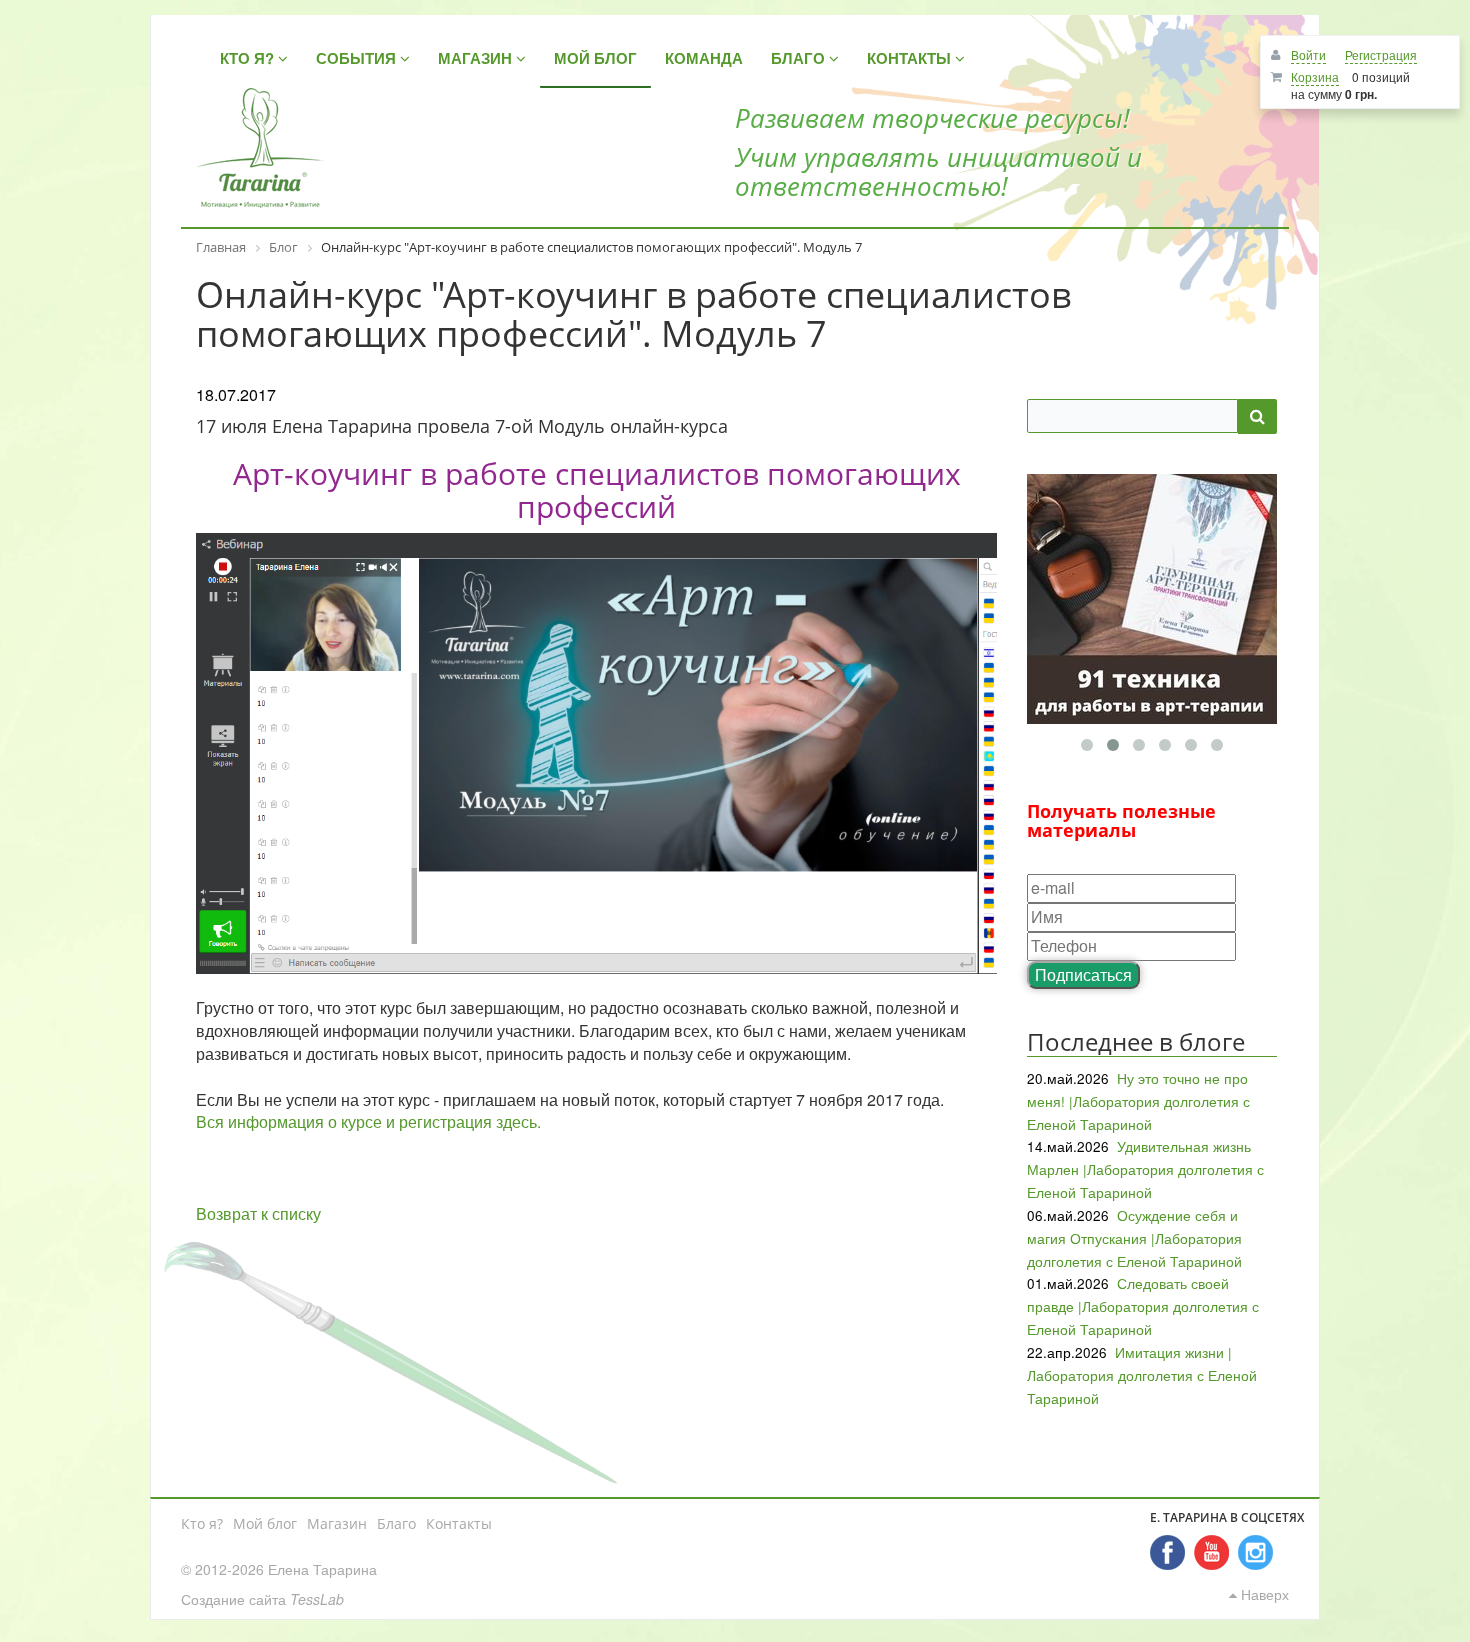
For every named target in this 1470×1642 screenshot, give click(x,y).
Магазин (337, 1523)
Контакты (459, 1523)
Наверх (1263, 1594)
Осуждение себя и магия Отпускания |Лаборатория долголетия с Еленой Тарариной (1134, 1238)
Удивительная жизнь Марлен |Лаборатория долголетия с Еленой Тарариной (1145, 1169)
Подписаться (1083, 974)
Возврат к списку (258, 1213)
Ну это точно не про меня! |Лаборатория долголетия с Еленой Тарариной (1138, 1101)
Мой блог (265, 1523)
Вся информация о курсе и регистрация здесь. (368, 1121)
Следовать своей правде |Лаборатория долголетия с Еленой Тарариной (1143, 1306)
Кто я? (202, 1523)
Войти (1308, 54)
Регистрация (1381, 54)
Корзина (1315, 76)
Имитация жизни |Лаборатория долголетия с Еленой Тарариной (1142, 1375)
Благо (396, 1523)
